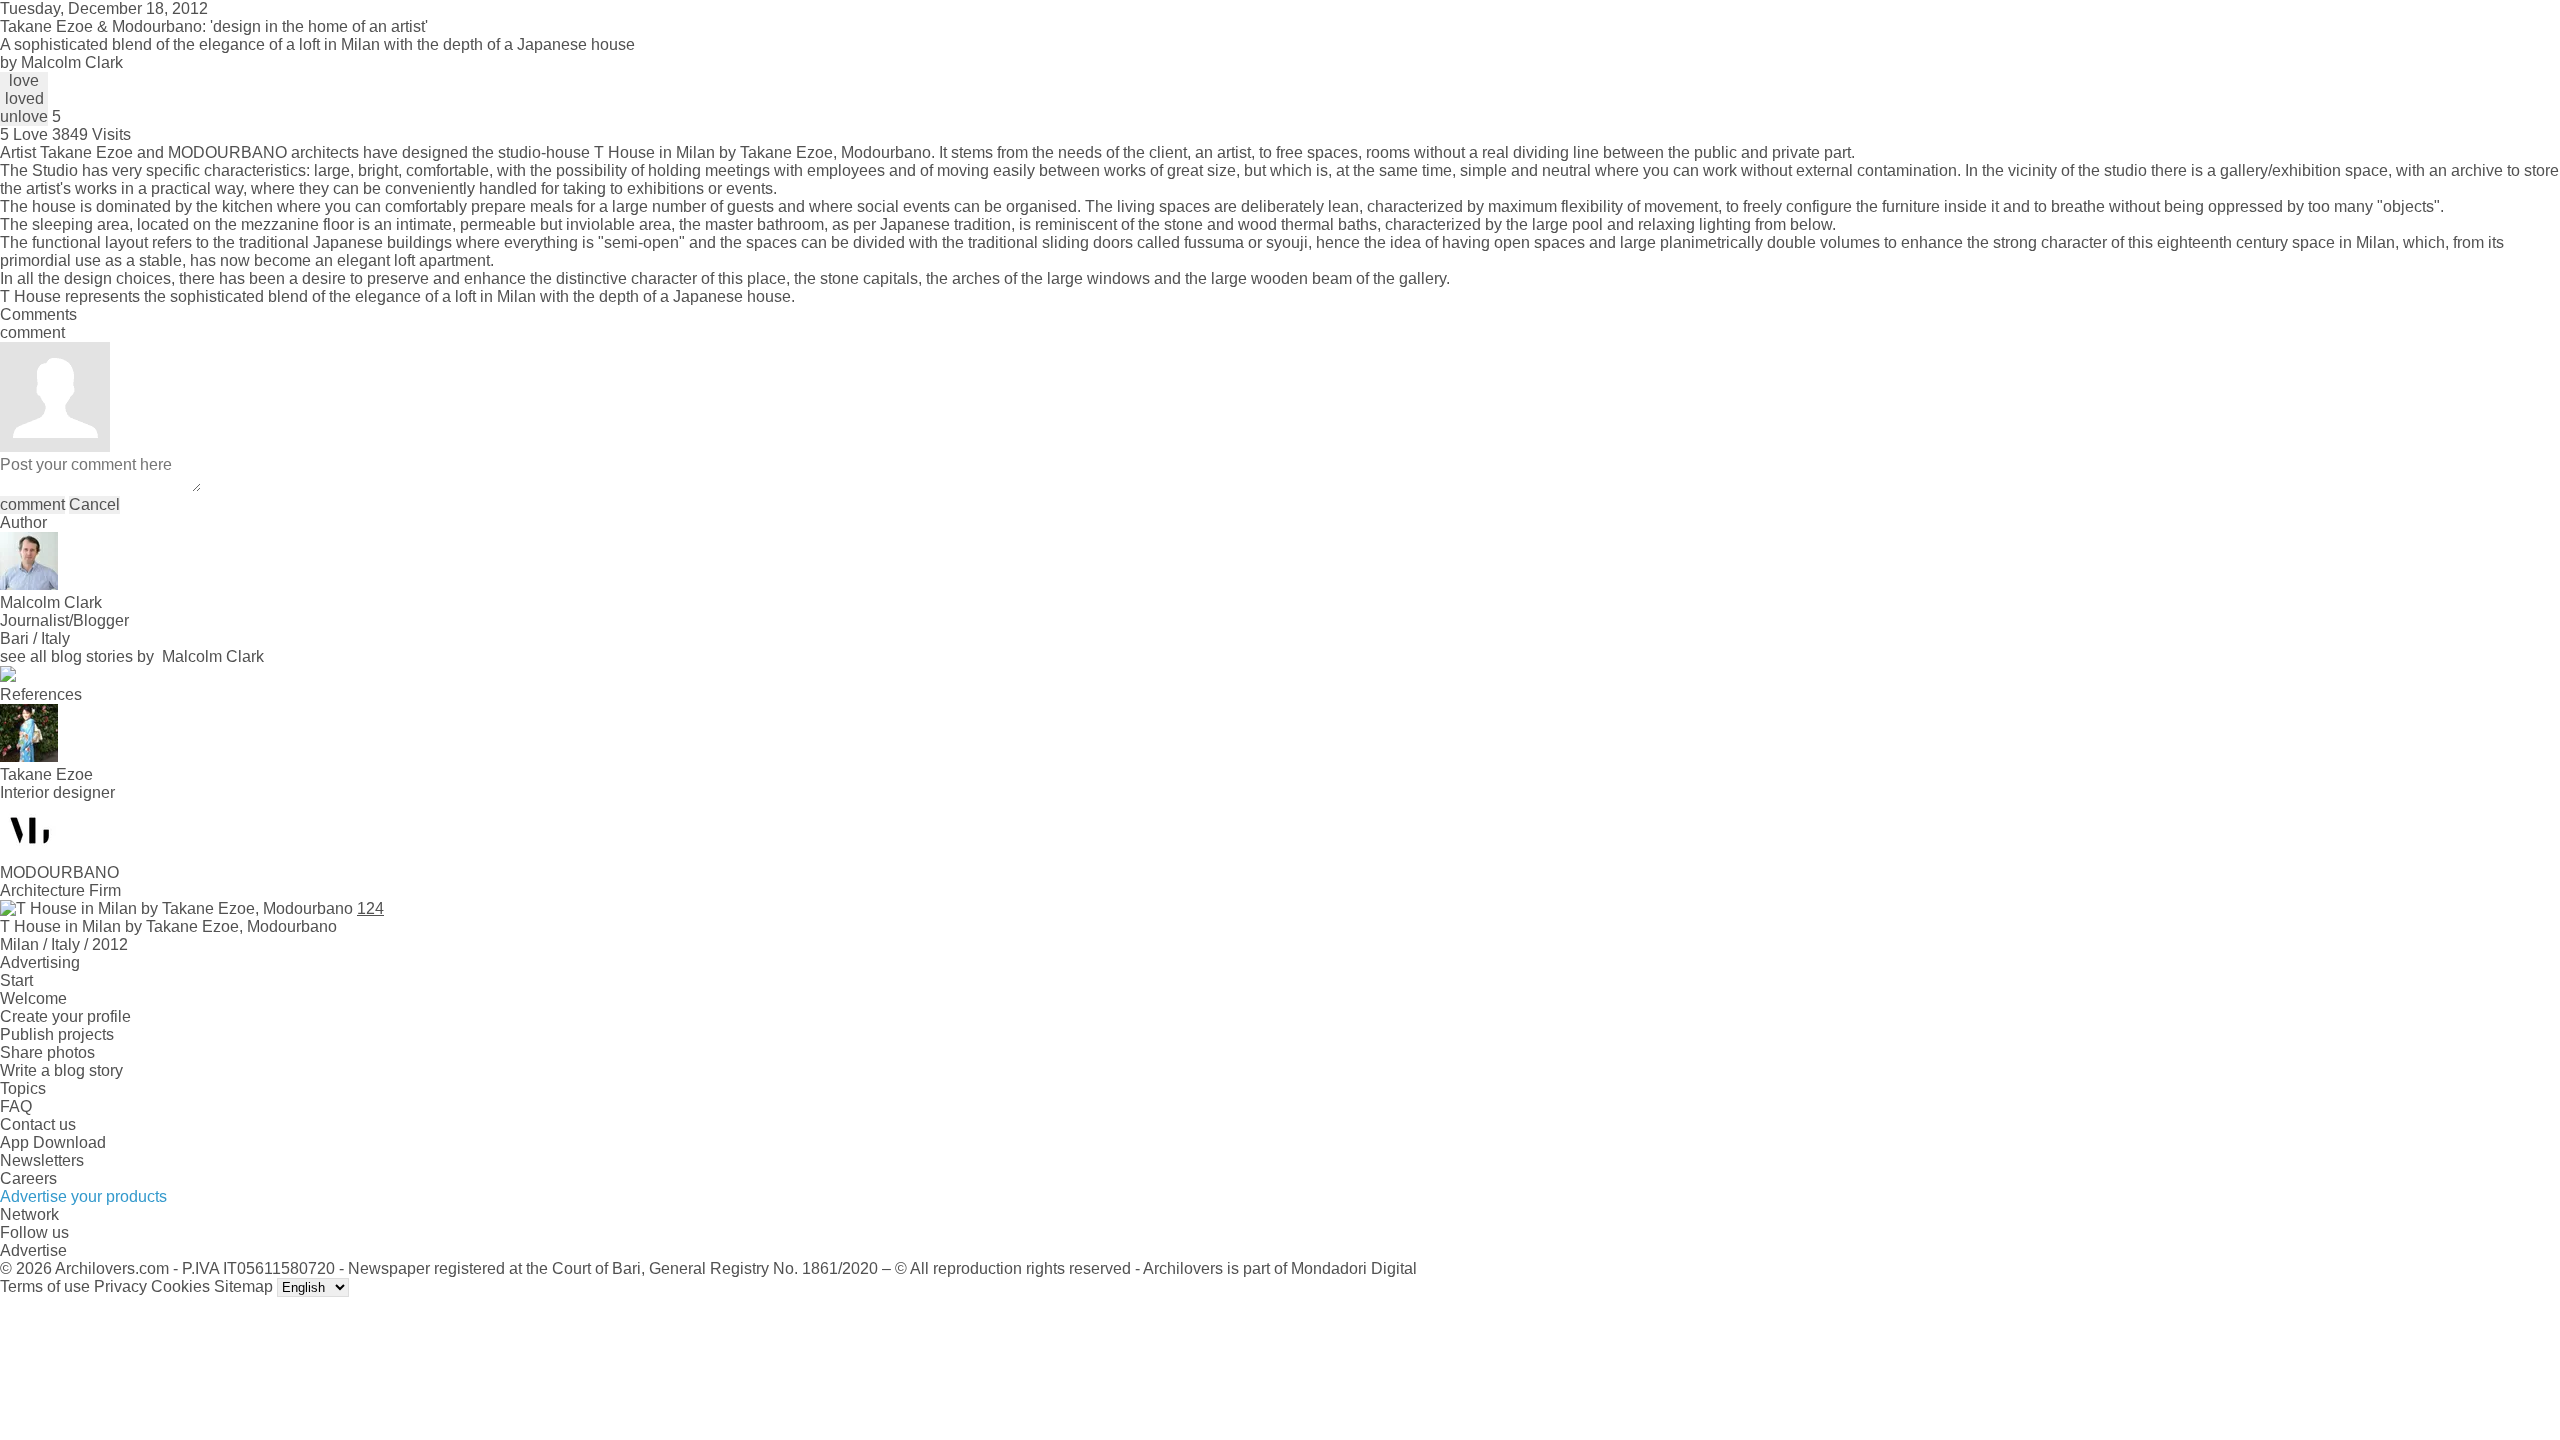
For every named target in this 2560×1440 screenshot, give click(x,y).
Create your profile (65, 1016)
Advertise (33, 1250)
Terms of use (45, 1286)
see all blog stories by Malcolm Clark (132, 656)
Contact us (38, 1124)
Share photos (47, 1052)
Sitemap (243, 1286)
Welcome (33, 998)
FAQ (16, 1106)
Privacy (120, 1286)
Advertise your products (83, 1196)
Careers (28, 1178)
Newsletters (42, 1160)
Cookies (180, 1286)
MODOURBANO (227, 152)
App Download (53, 1142)
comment (32, 504)
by (61, 62)
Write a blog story (61, 1070)
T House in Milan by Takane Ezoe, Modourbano (762, 152)
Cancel (94, 504)
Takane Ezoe (86, 152)
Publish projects (57, 1034)
